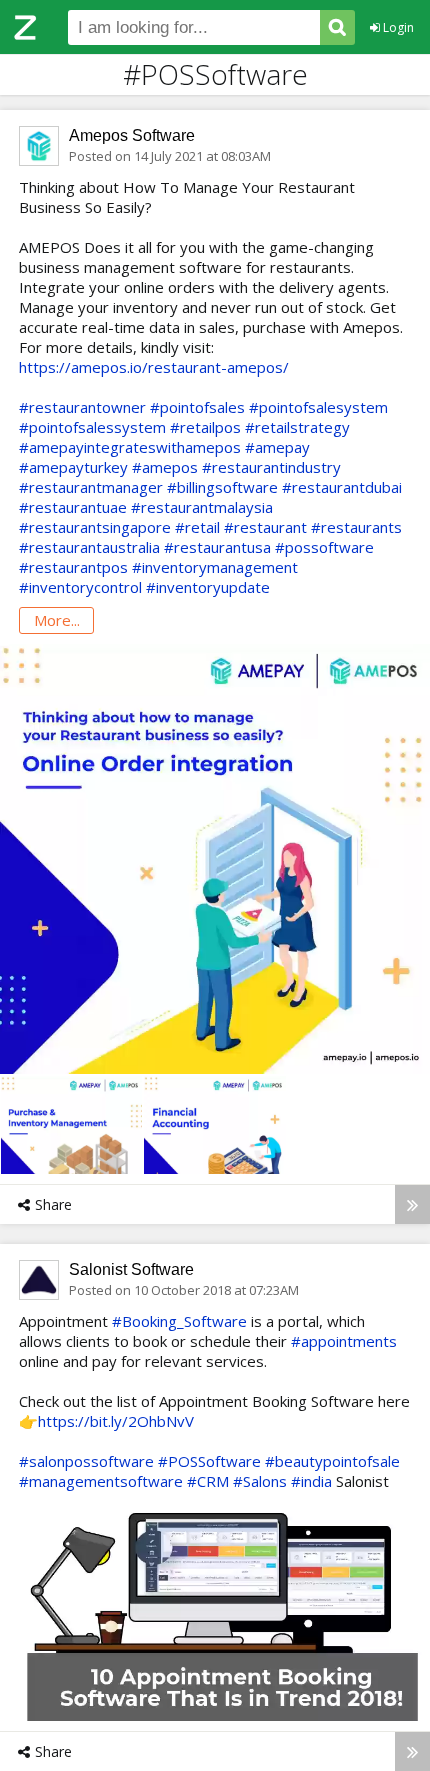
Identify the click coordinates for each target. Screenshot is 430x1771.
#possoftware (324, 547)
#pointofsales (197, 407)
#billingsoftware (222, 487)
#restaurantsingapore (95, 527)
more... (57, 620)
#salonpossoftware (86, 1461)
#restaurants (356, 527)
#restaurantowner (82, 407)
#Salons (260, 1481)
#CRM (208, 1481)
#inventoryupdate (208, 587)
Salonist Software (131, 1269)
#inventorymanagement (215, 567)
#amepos (165, 467)
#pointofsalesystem (318, 407)
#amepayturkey (73, 467)
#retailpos (205, 427)
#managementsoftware (101, 1481)
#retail (197, 527)
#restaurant (265, 527)
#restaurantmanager (91, 487)
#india (311, 1481)
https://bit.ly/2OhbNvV (116, 1421)
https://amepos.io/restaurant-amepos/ (154, 367)
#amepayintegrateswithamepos (130, 447)
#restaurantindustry (271, 467)
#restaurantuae (73, 507)
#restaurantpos (73, 567)
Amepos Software (132, 135)
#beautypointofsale (332, 1461)
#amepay (277, 447)
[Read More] (412, 1204)
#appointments (344, 1341)
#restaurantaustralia (89, 547)
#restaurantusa (217, 547)
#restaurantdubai (342, 487)
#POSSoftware (209, 1461)
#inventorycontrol (80, 587)
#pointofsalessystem (92, 427)
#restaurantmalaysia (202, 507)
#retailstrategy (297, 427)
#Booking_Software (179, 1321)
